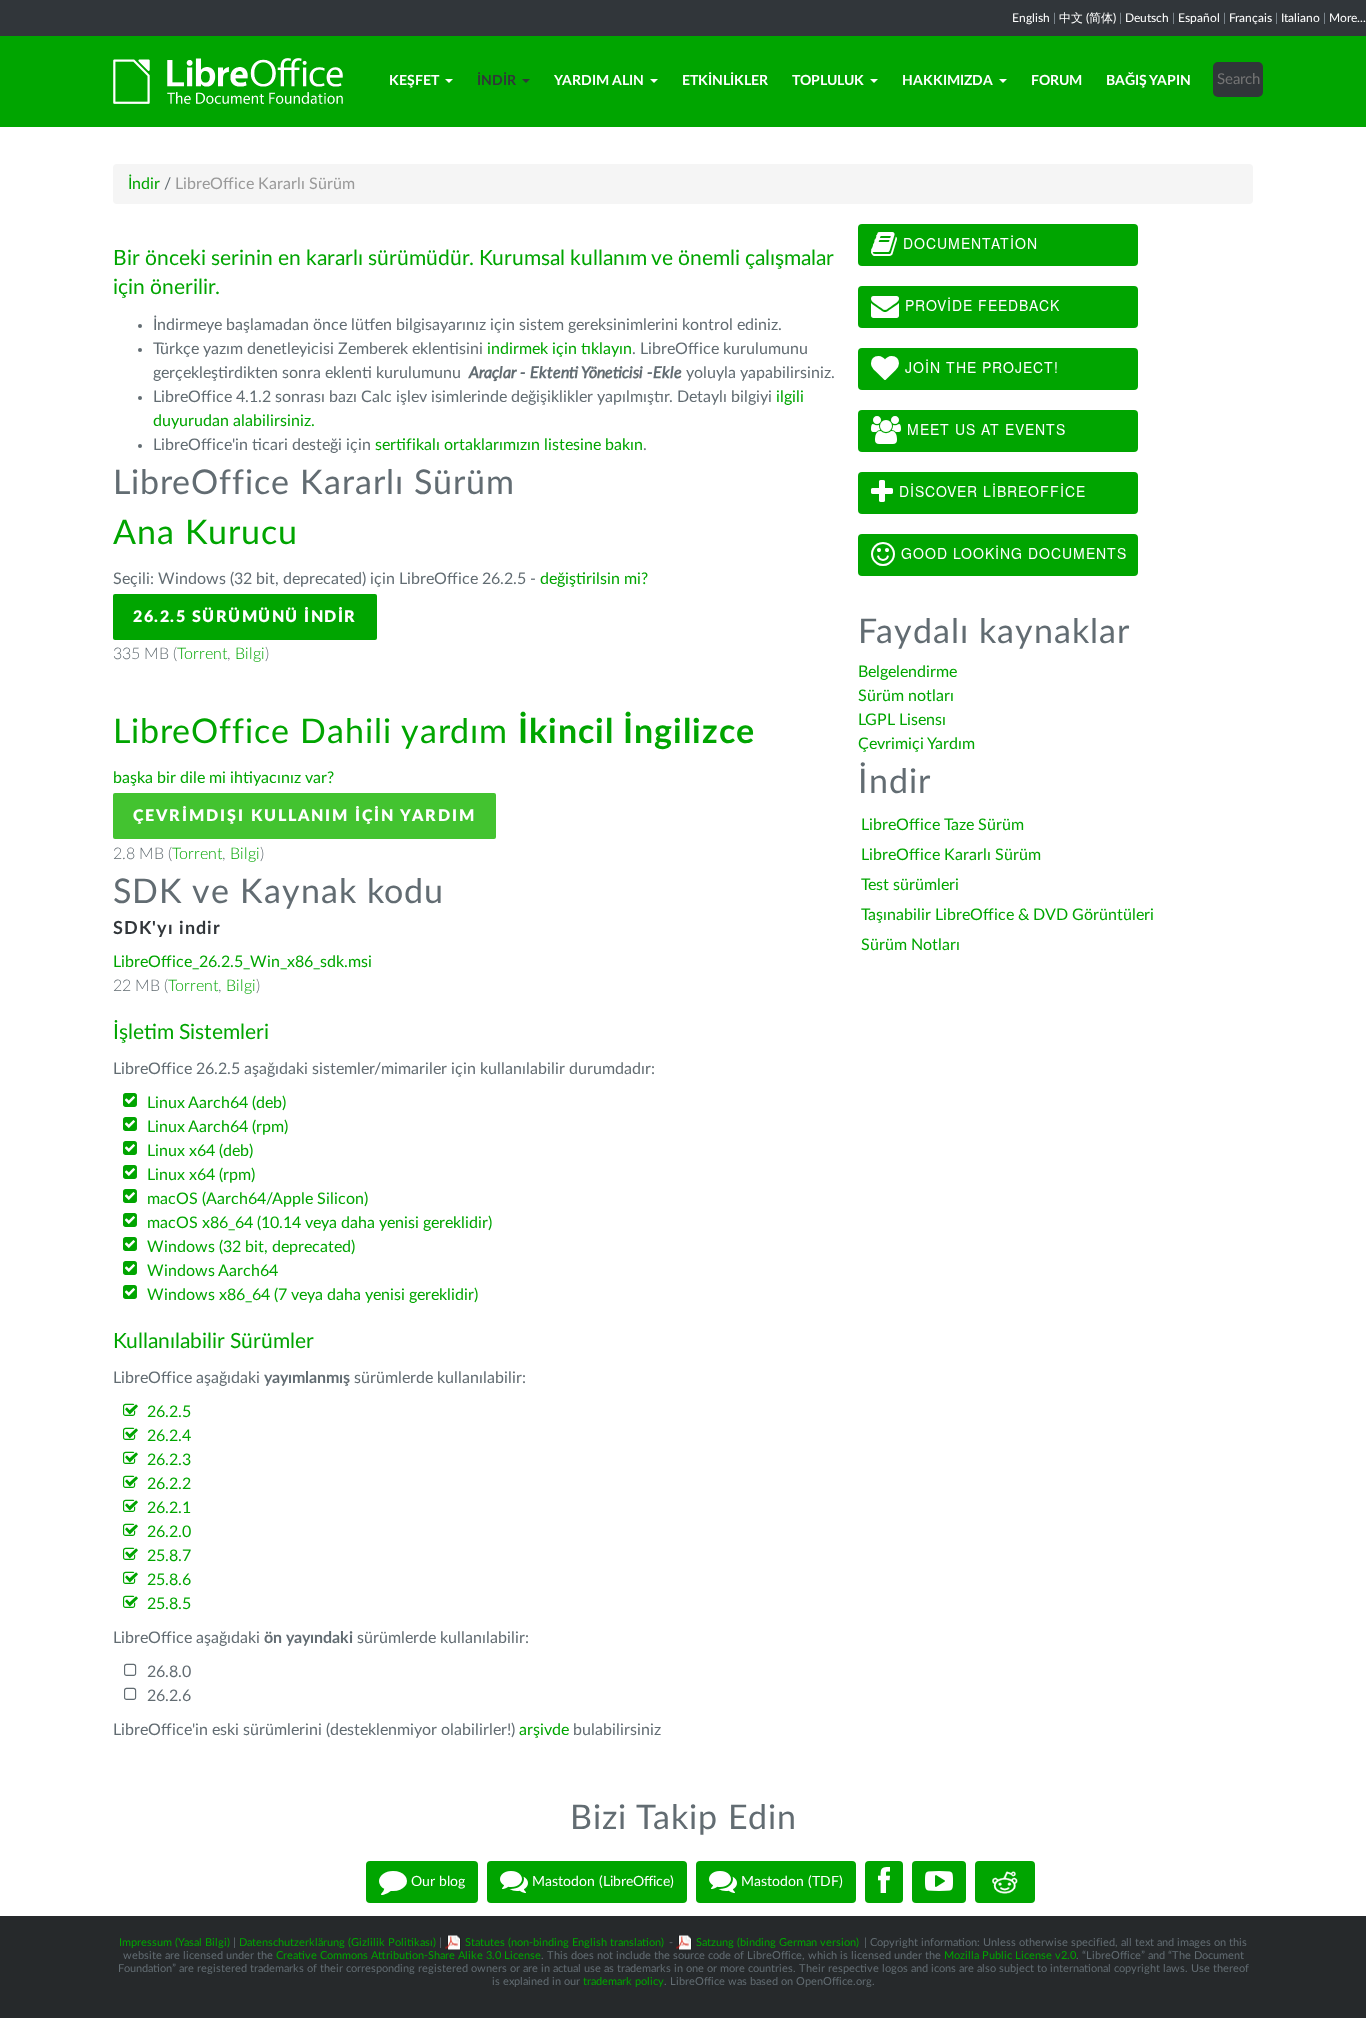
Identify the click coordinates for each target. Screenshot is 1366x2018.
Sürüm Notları (910, 945)
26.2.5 (169, 1412)
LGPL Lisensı (902, 720)
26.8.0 (169, 1672)
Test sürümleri (910, 885)
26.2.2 (169, 1484)
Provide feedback (980, 305)
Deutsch (1147, 18)
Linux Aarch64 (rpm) (217, 1127)
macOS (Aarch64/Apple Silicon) (257, 1199)
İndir (496, 81)
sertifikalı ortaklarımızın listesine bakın (509, 445)
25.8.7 (169, 1556)
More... (1347, 18)
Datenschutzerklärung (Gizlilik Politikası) (337, 1942)
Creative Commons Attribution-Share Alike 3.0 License (408, 1955)
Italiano (1300, 18)
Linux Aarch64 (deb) (216, 1103)
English (1031, 18)
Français (1250, 18)
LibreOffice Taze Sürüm (942, 825)
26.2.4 (169, 1436)
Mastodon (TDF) (790, 1881)
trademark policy (623, 1981)
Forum (1056, 81)
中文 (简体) (1087, 18)
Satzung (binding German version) (777, 1942)
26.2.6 (169, 1696)
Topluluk (828, 81)
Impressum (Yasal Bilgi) (174, 1942)
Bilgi (250, 654)
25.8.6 (169, 1580)
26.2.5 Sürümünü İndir (245, 617)
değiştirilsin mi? (594, 579)
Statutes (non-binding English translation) (564, 1942)
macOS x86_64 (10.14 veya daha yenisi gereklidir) (319, 1223)
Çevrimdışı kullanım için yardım (304, 816)
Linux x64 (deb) (200, 1151)
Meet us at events (984, 429)
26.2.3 (169, 1460)
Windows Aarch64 (212, 1271)
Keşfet (414, 81)
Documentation (968, 243)
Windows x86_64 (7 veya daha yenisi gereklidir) (312, 1295)
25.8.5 (169, 1604)
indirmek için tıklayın (559, 349)
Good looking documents (1011, 553)
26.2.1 (169, 1508)
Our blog (436, 1881)
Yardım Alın (599, 81)
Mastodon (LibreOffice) (601, 1881)
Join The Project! (979, 367)
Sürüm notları (906, 696)
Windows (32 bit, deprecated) (251, 1247)
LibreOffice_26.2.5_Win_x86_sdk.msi (242, 962)
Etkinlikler (725, 81)
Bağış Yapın (1148, 81)
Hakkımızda (947, 81)
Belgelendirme (907, 672)
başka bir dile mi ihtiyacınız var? (223, 778)
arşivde (544, 1730)
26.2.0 (169, 1532)
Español (1199, 18)
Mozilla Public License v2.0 (1010, 1955)
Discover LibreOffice (990, 491)
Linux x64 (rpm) (201, 1175)
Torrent (202, 654)
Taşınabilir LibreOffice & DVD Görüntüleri (1007, 915)
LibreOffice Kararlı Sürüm (951, 855)
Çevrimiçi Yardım (916, 744)
